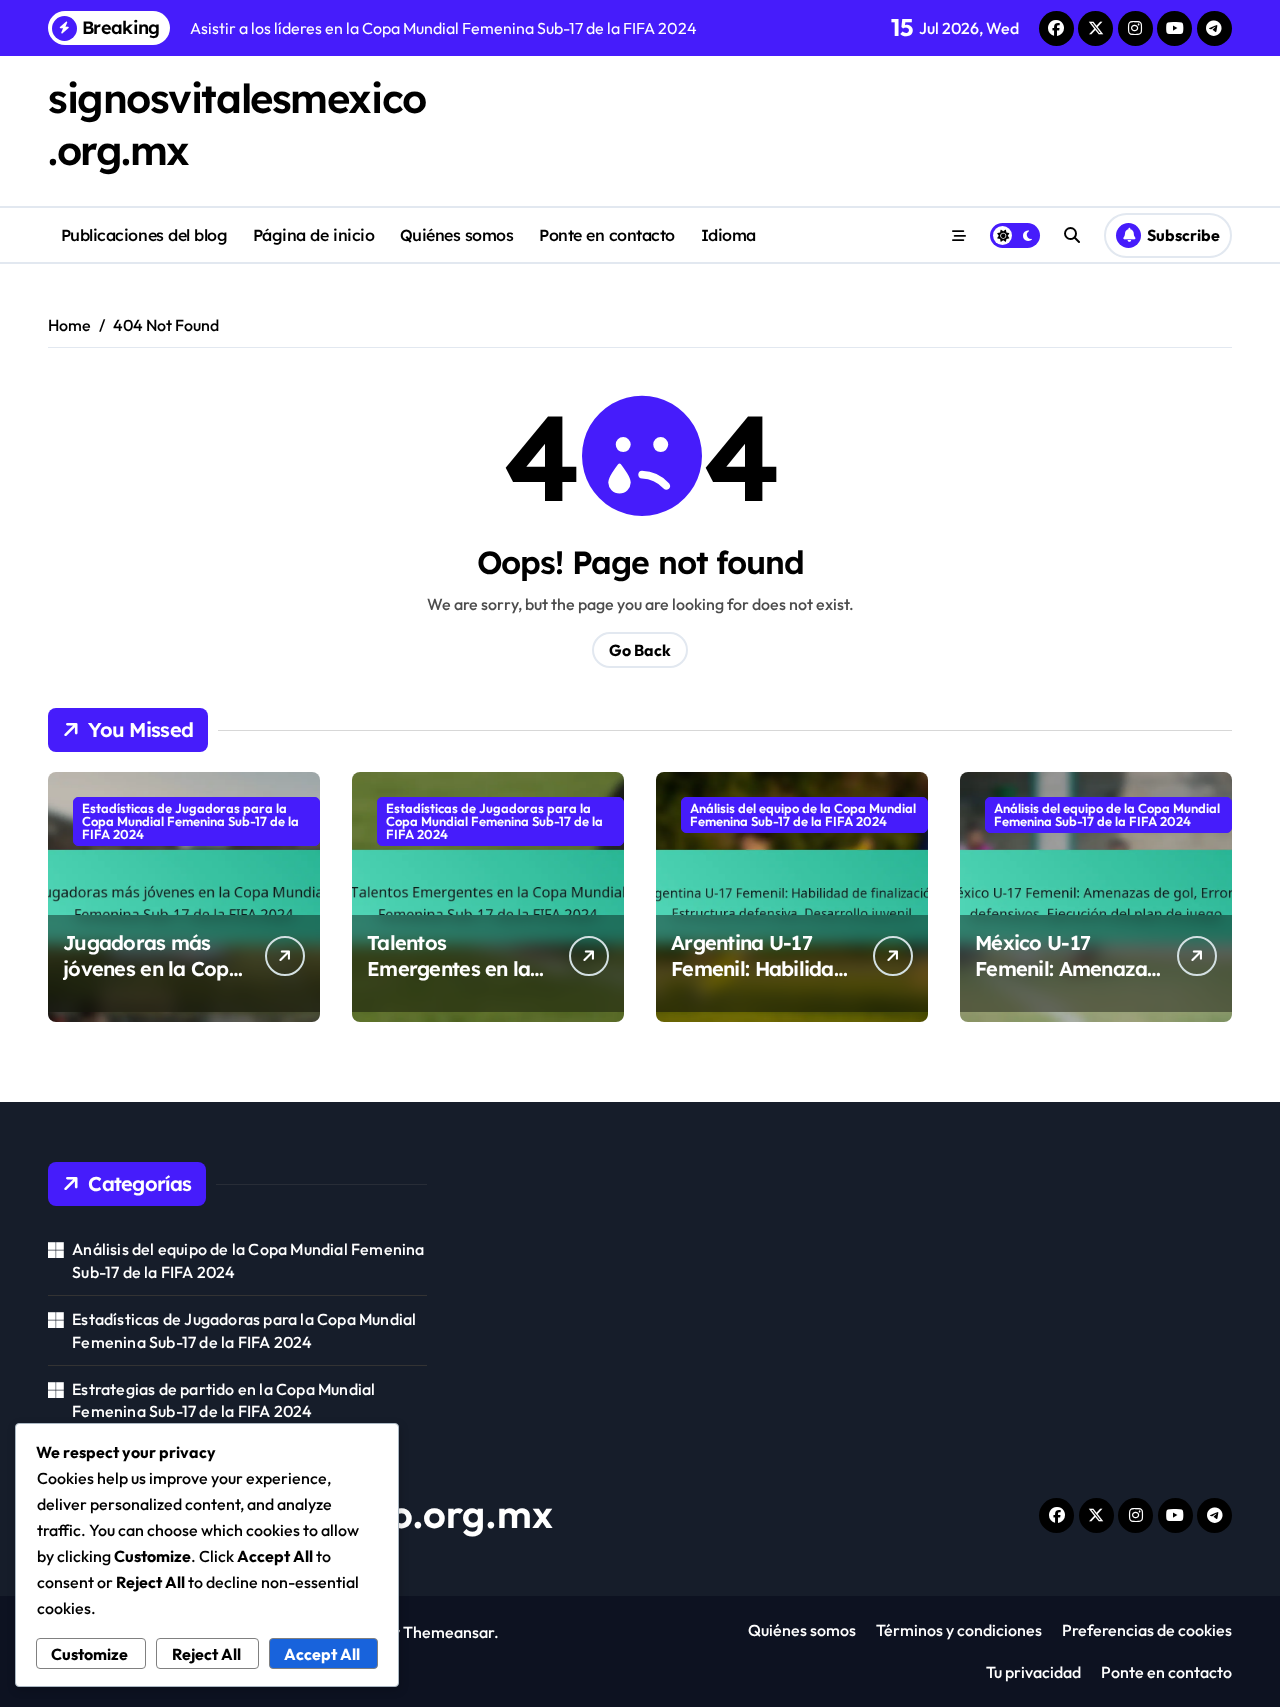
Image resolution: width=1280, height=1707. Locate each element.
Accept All (322, 1654)
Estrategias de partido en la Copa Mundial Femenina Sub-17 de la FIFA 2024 (223, 1400)
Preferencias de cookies (1147, 1630)
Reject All (206, 1654)
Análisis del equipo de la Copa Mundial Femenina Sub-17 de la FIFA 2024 (803, 814)
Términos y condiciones (959, 1630)
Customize (89, 1654)
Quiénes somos (457, 235)
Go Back (640, 650)
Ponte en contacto (607, 235)
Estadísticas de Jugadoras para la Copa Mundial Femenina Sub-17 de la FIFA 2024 (190, 821)
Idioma (728, 235)
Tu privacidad (1033, 1672)
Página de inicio (313, 235)
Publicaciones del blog (144, 235)
